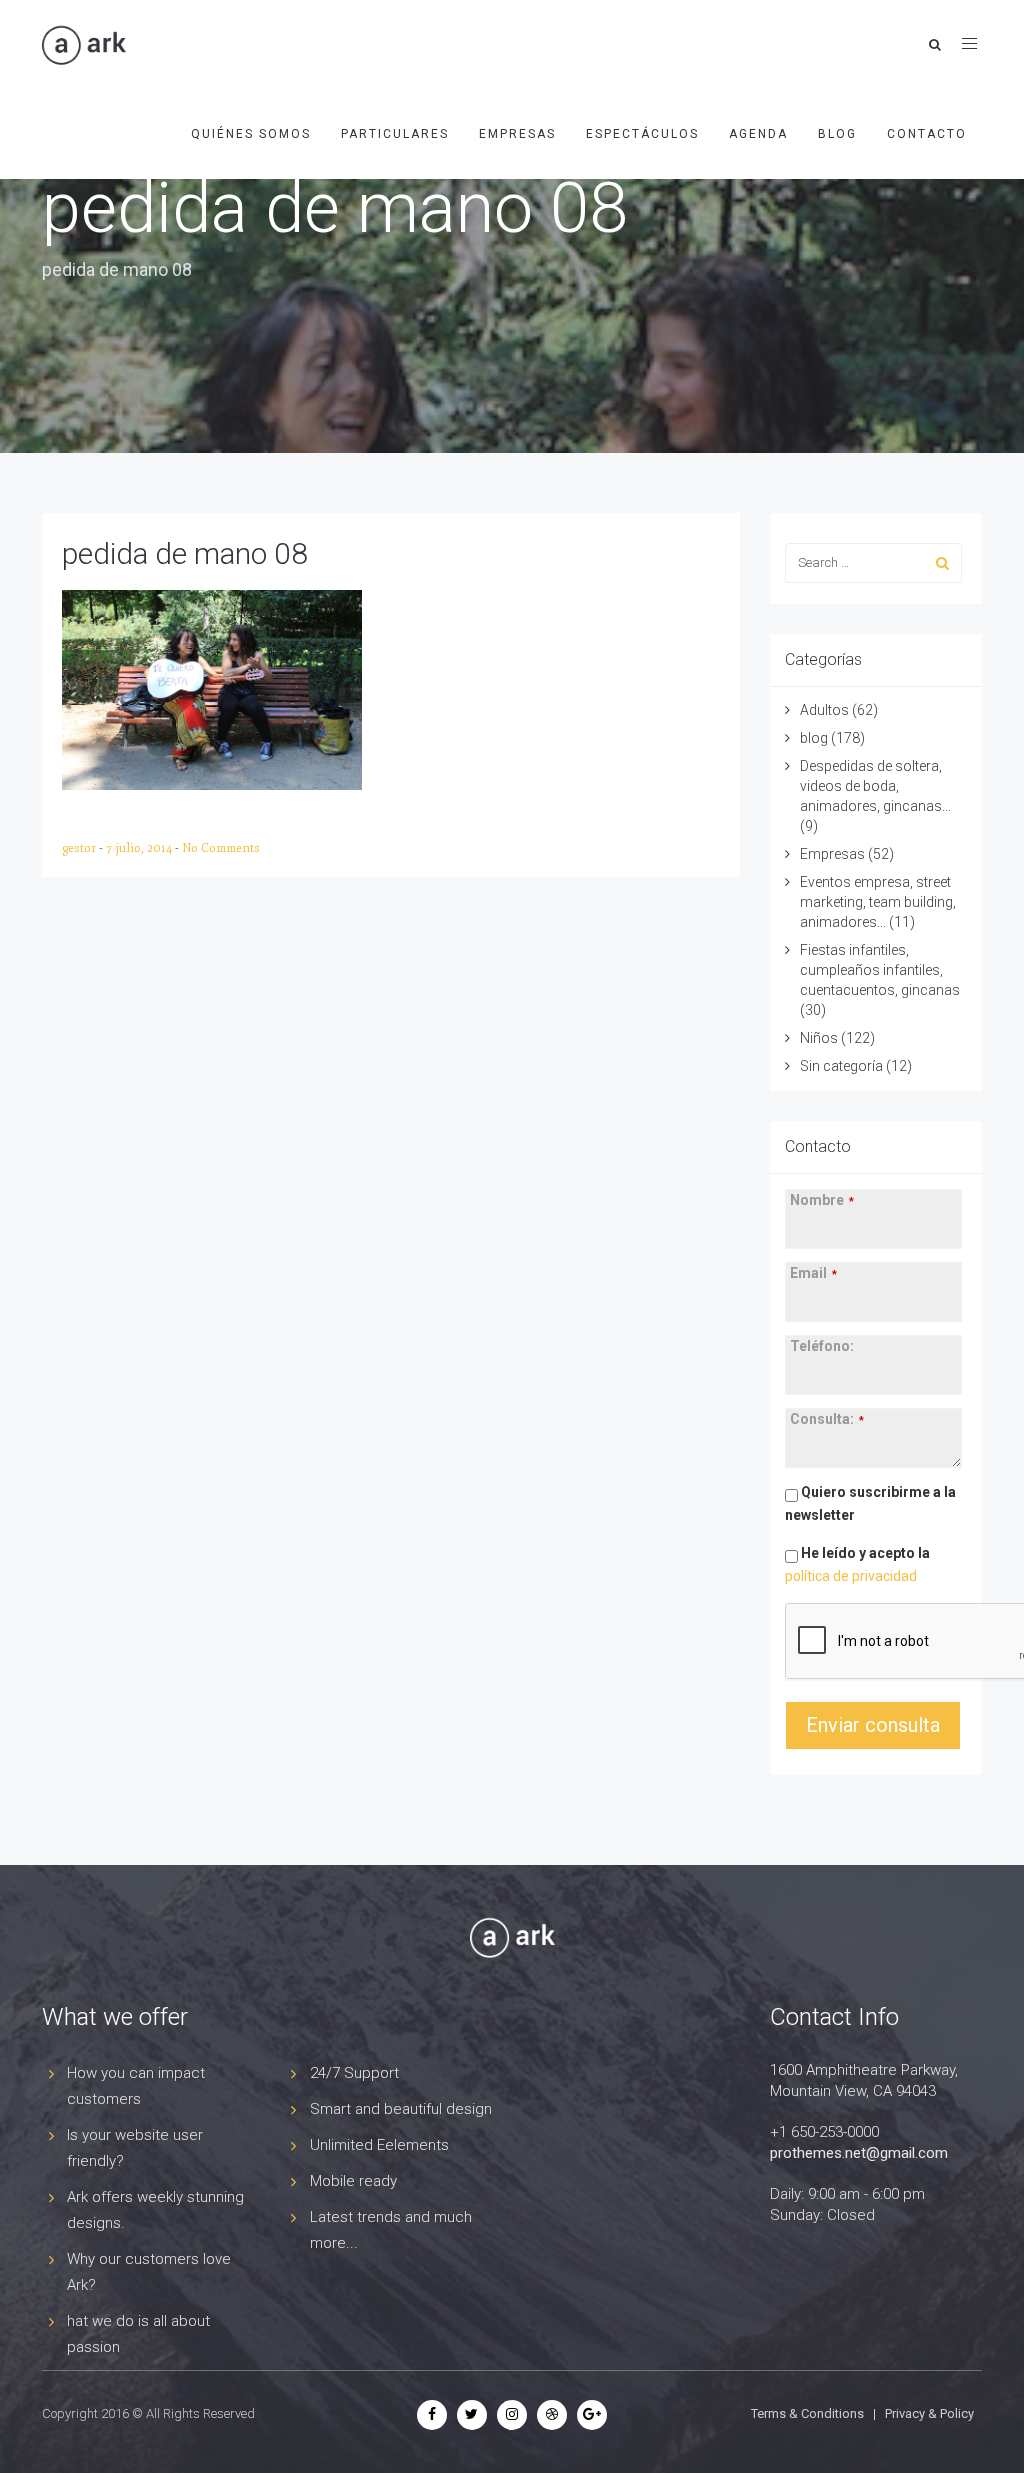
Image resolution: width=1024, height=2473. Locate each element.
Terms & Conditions (807, 2413)
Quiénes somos (251, 134)
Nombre (822, 1200)
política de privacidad (851, 1576)
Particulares (395, 134)
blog (814, 738)
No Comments (221, 848)
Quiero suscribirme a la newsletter (870, 1503)
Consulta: (827, 1419)
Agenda (758, 134)
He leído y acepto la (857, 1564)
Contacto (927, 134)
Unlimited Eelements (379, 2145)
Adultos (824, 710)
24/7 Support (354, 2073)
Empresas (517, 134)
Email (813, 1273)
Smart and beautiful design (401, 2109)
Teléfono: (822, 1346)
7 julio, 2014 (140, 848)
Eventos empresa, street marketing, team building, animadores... (878, 902)
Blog (837, 134)
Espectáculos (642, 134)
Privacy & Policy (929, 2413)
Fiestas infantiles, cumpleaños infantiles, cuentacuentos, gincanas (880, 970)
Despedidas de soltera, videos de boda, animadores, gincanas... (875, 786)
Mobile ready (353, 2181)
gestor (80, 848)
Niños (819, 1038)
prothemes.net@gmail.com (859, 2153)
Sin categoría (841, 1066)
